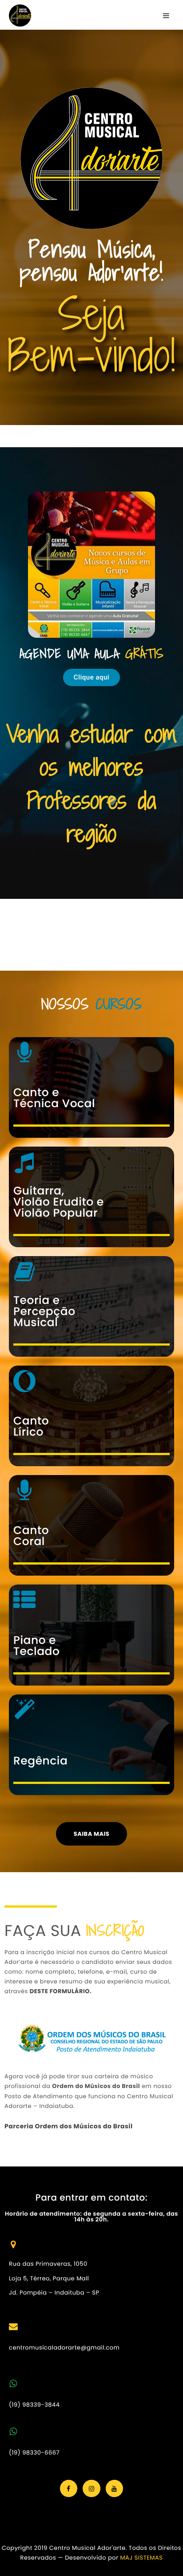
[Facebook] (69, 2488)
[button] (91, 677)
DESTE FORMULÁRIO (60, 1991)
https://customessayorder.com (47, 930)
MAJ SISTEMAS (141, 2558)
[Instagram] (91, 2488)
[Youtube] (114, 2488)
